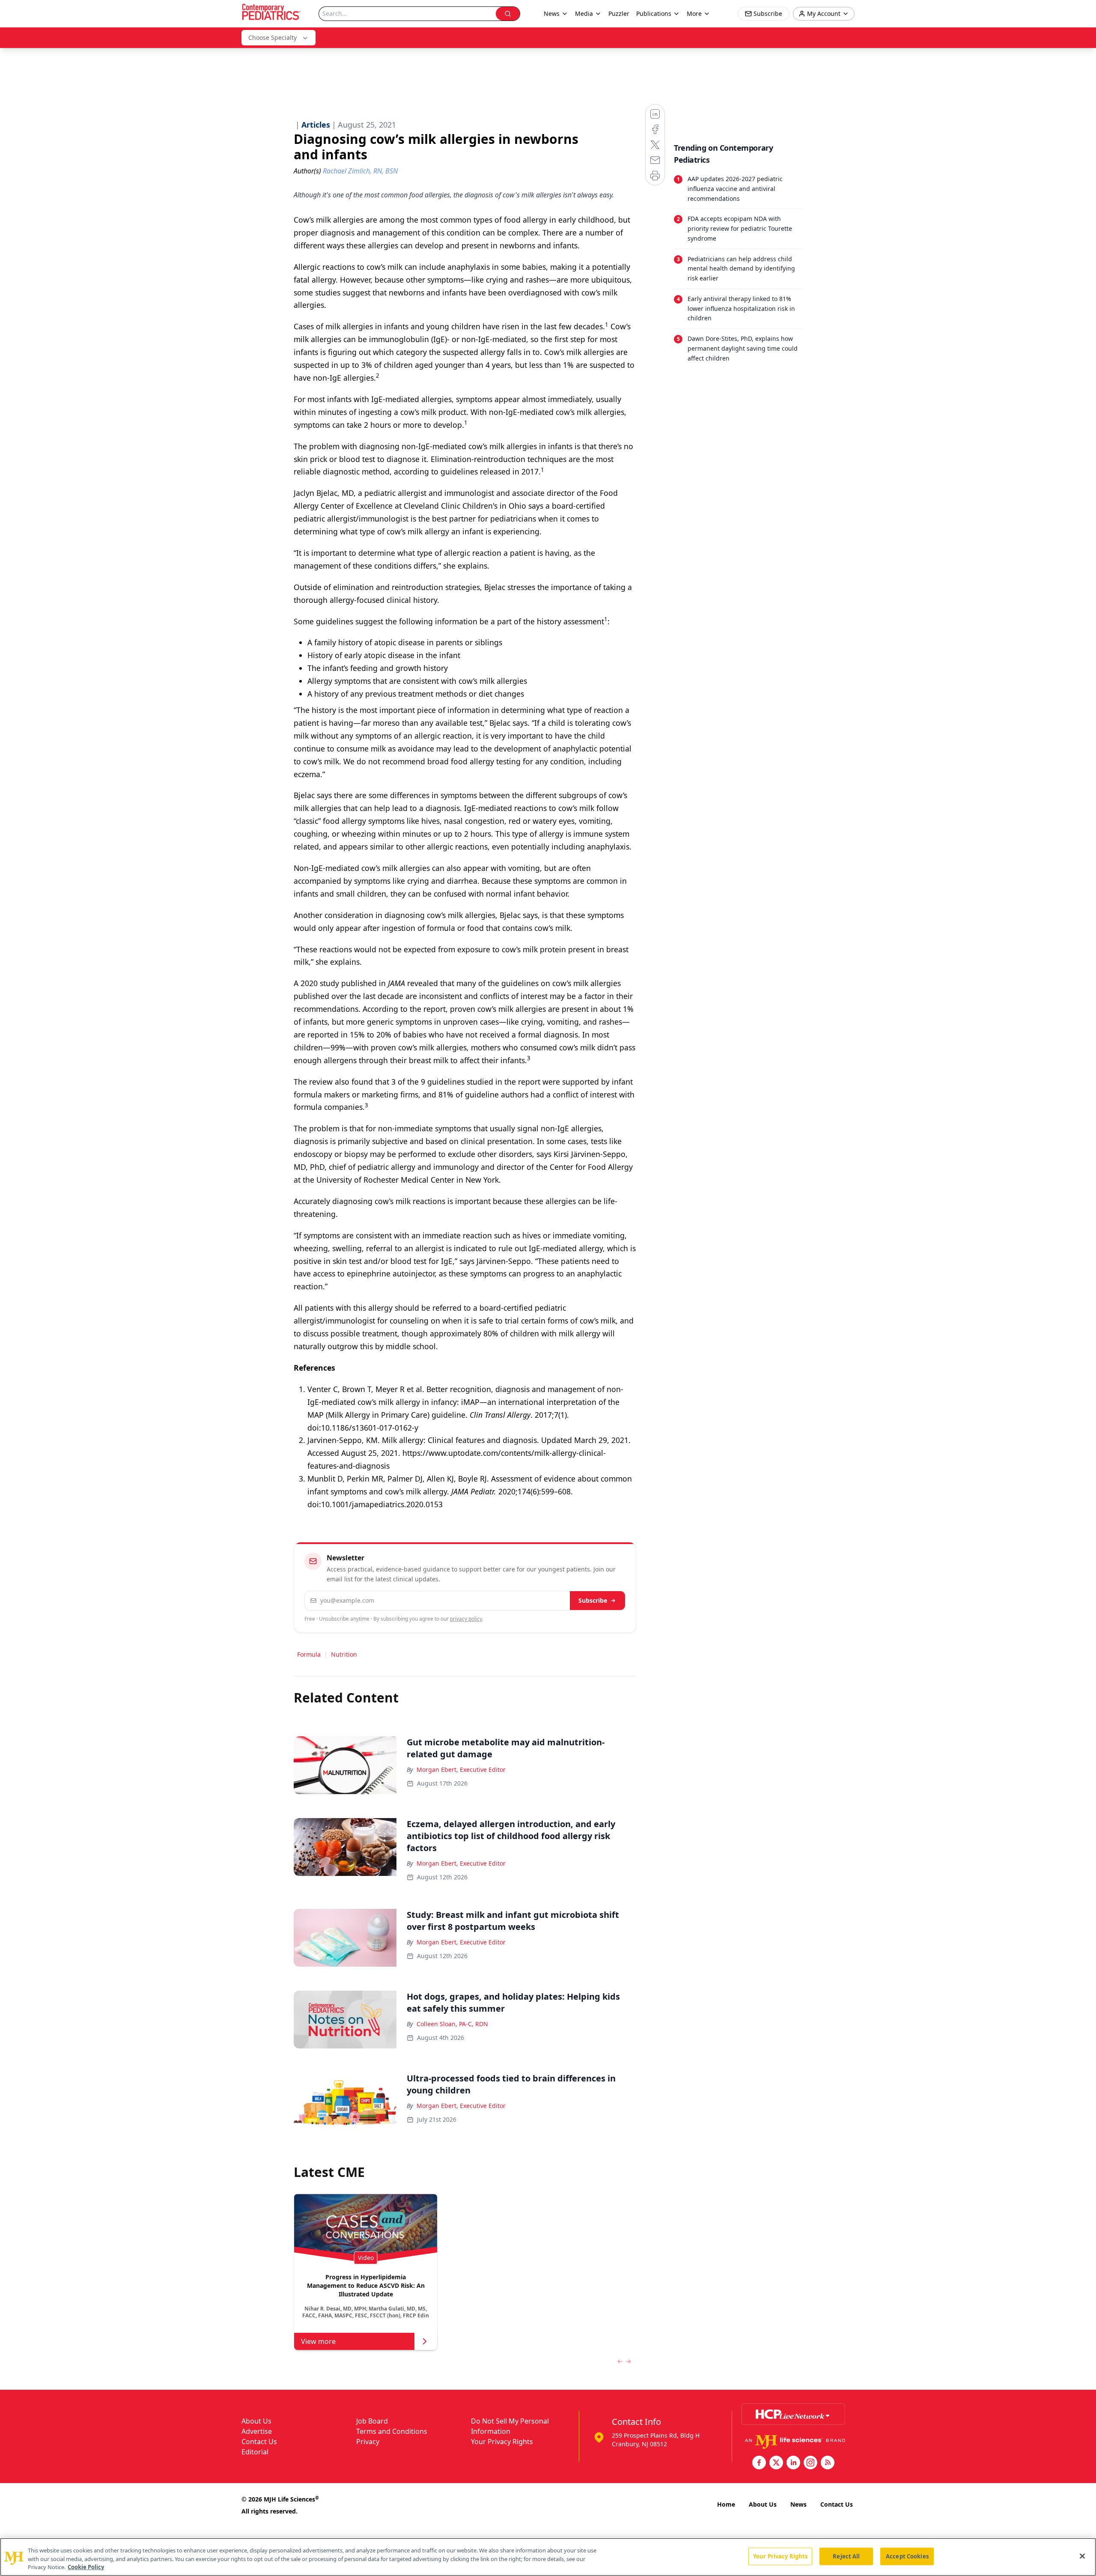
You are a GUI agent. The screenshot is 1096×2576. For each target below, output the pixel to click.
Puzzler (619, 13)
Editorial (255, 2452)
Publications (654, 13)
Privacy (368, 2442)
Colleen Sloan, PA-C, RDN (452, 2024)
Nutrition (344, 1654)
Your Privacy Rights (502, 2442)
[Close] (1082, 2556)
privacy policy (466, 1619)
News (798, 2504)
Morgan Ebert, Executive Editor (461, 1770)
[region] (548, 2557)
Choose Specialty (273, 37)
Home (726, 2504)
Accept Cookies (907, 2556)
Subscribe (593, 1600)
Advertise (257, 2431)
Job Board (372, 2421)
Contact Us (259, 2442)
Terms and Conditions (392, 2431)
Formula (309, 1654)
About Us (256, 2421)
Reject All (846, 2556)
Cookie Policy (86, 2567)
